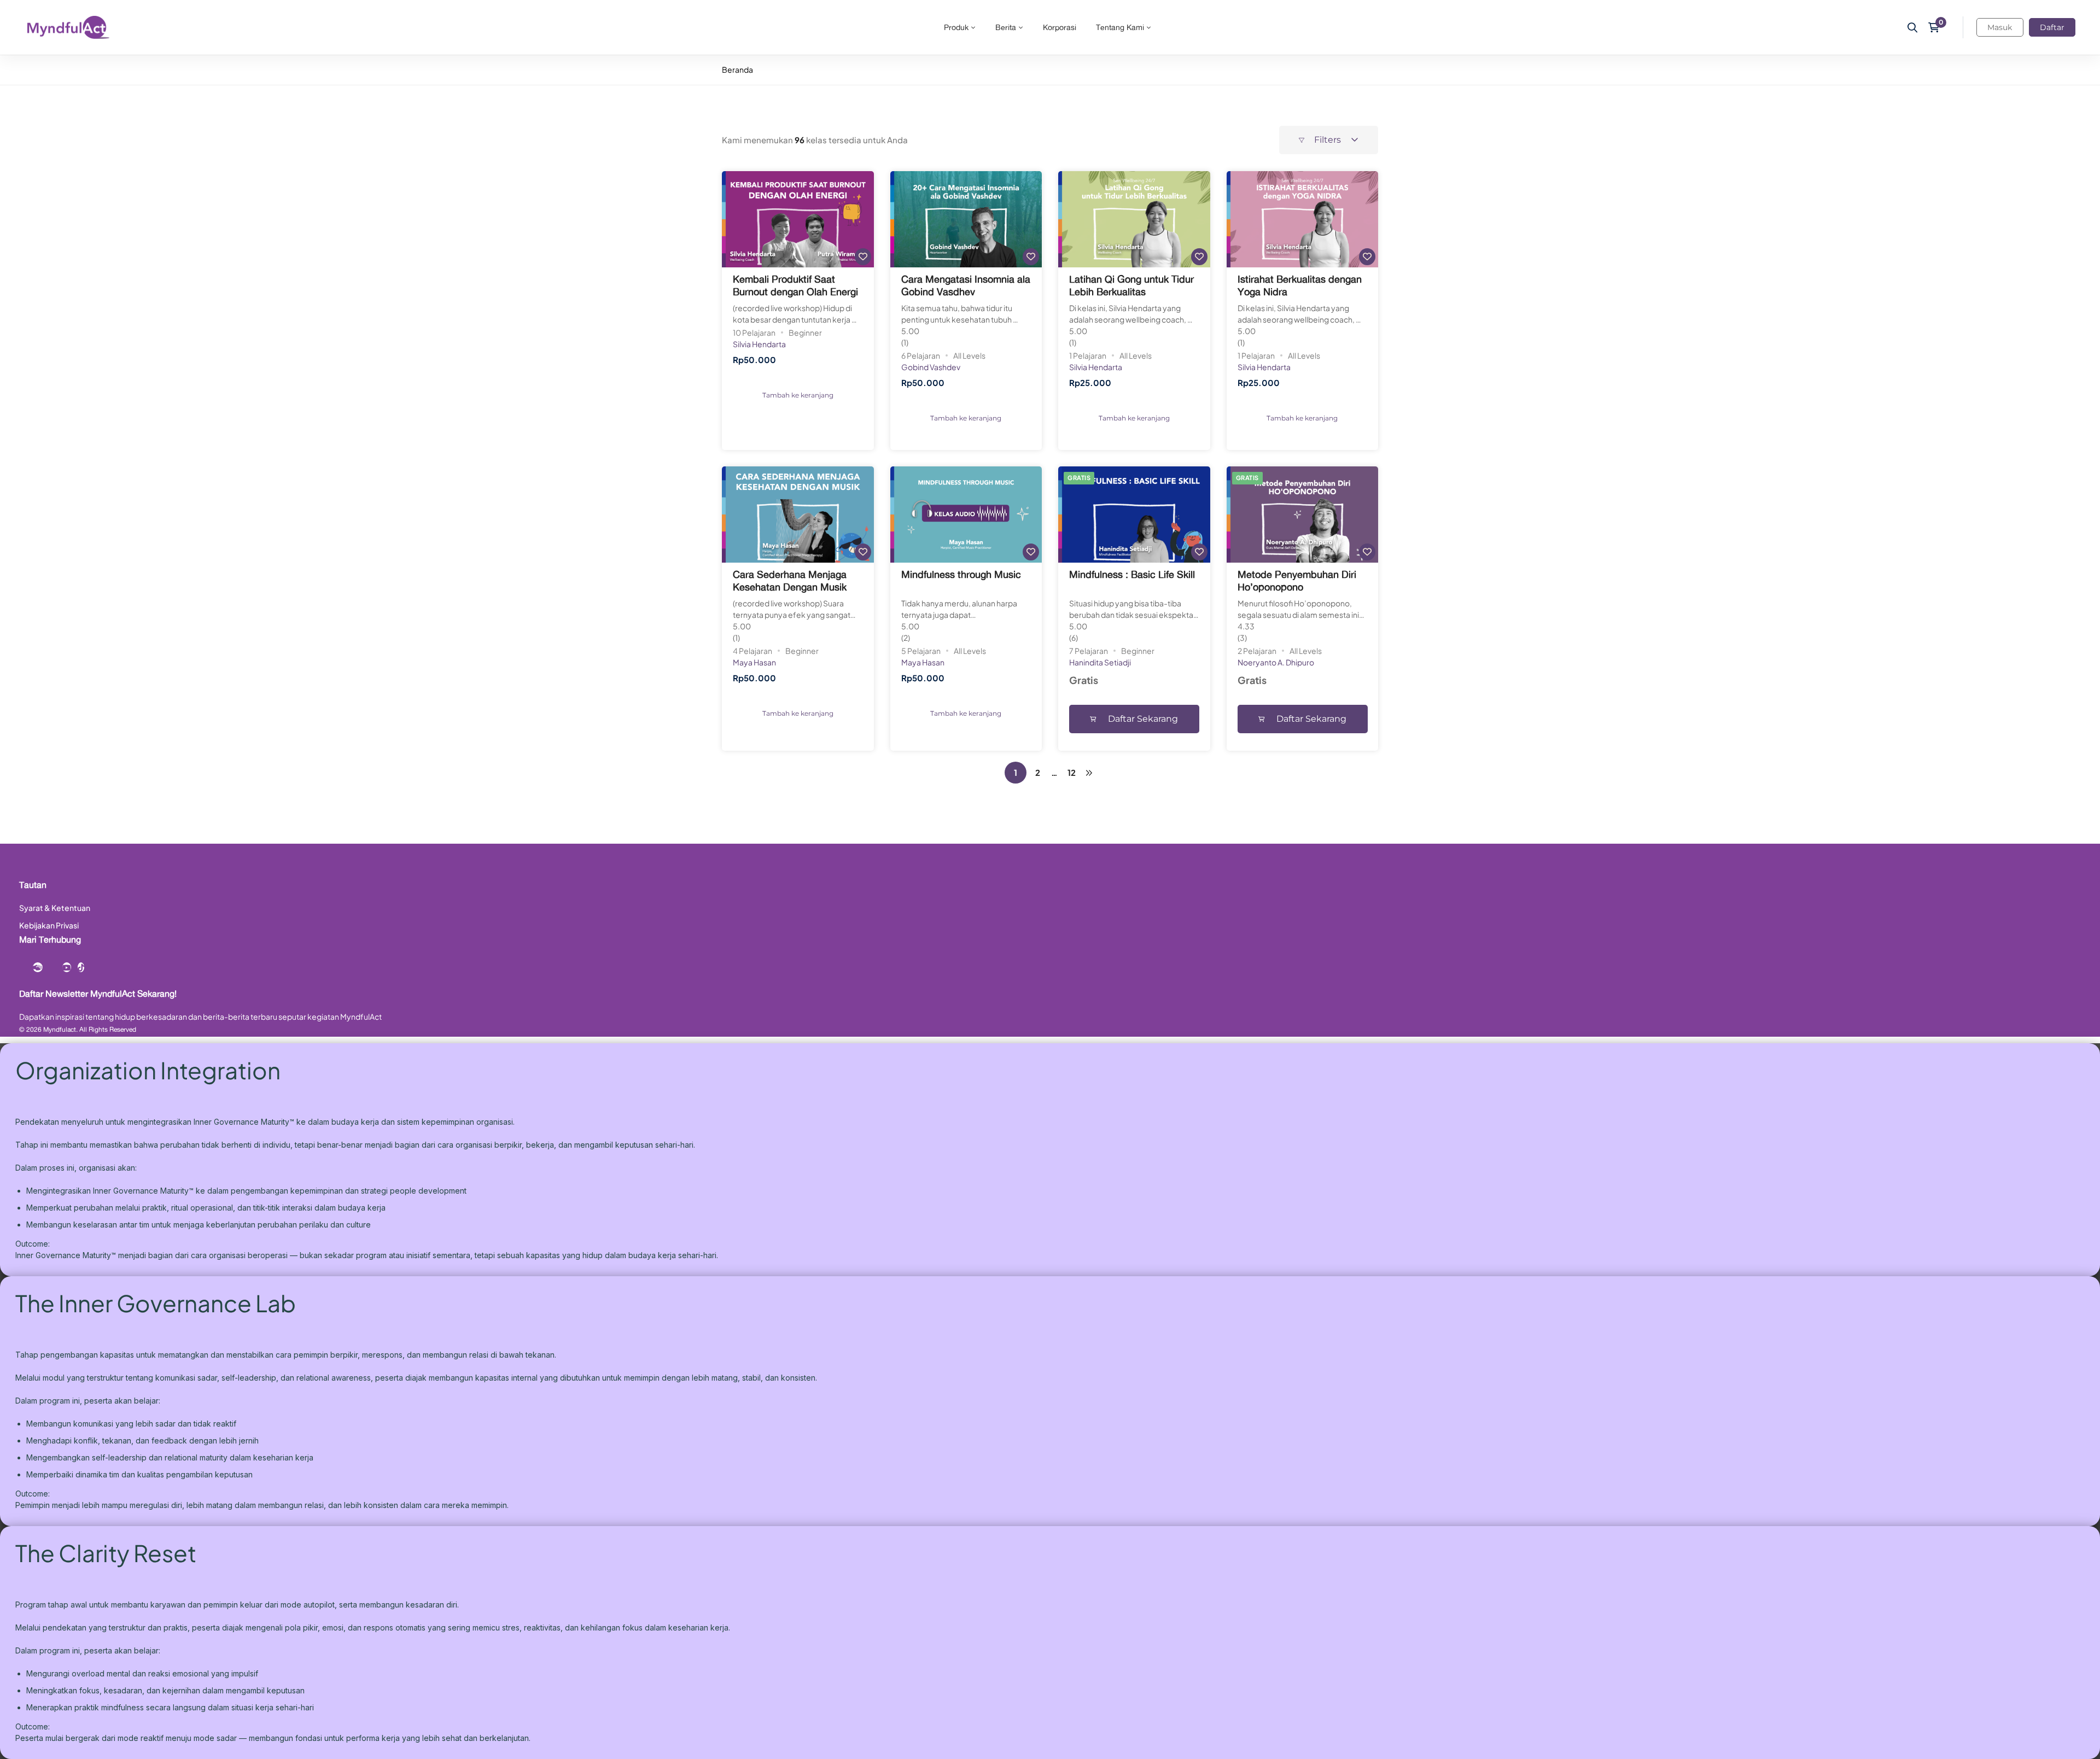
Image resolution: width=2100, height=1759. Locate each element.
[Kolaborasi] (38, 967)
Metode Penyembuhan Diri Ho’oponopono (1297, 580)
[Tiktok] (81, 967)
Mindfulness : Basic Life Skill (1132, 574)
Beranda (737, 69)
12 (1072, 772)
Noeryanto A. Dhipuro (1276, 662)
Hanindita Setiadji (1100, 662)
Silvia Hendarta (759, 344)
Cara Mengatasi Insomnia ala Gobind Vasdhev (966, 285)
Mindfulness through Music (961, 574)
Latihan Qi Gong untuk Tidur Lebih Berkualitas (1131, 285)
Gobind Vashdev (931, 367)
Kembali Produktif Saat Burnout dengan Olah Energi (795, 285)
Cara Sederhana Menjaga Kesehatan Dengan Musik (790, 580)
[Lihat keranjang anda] (1937, 27)
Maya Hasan (754, 662)
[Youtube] (67, 967)
